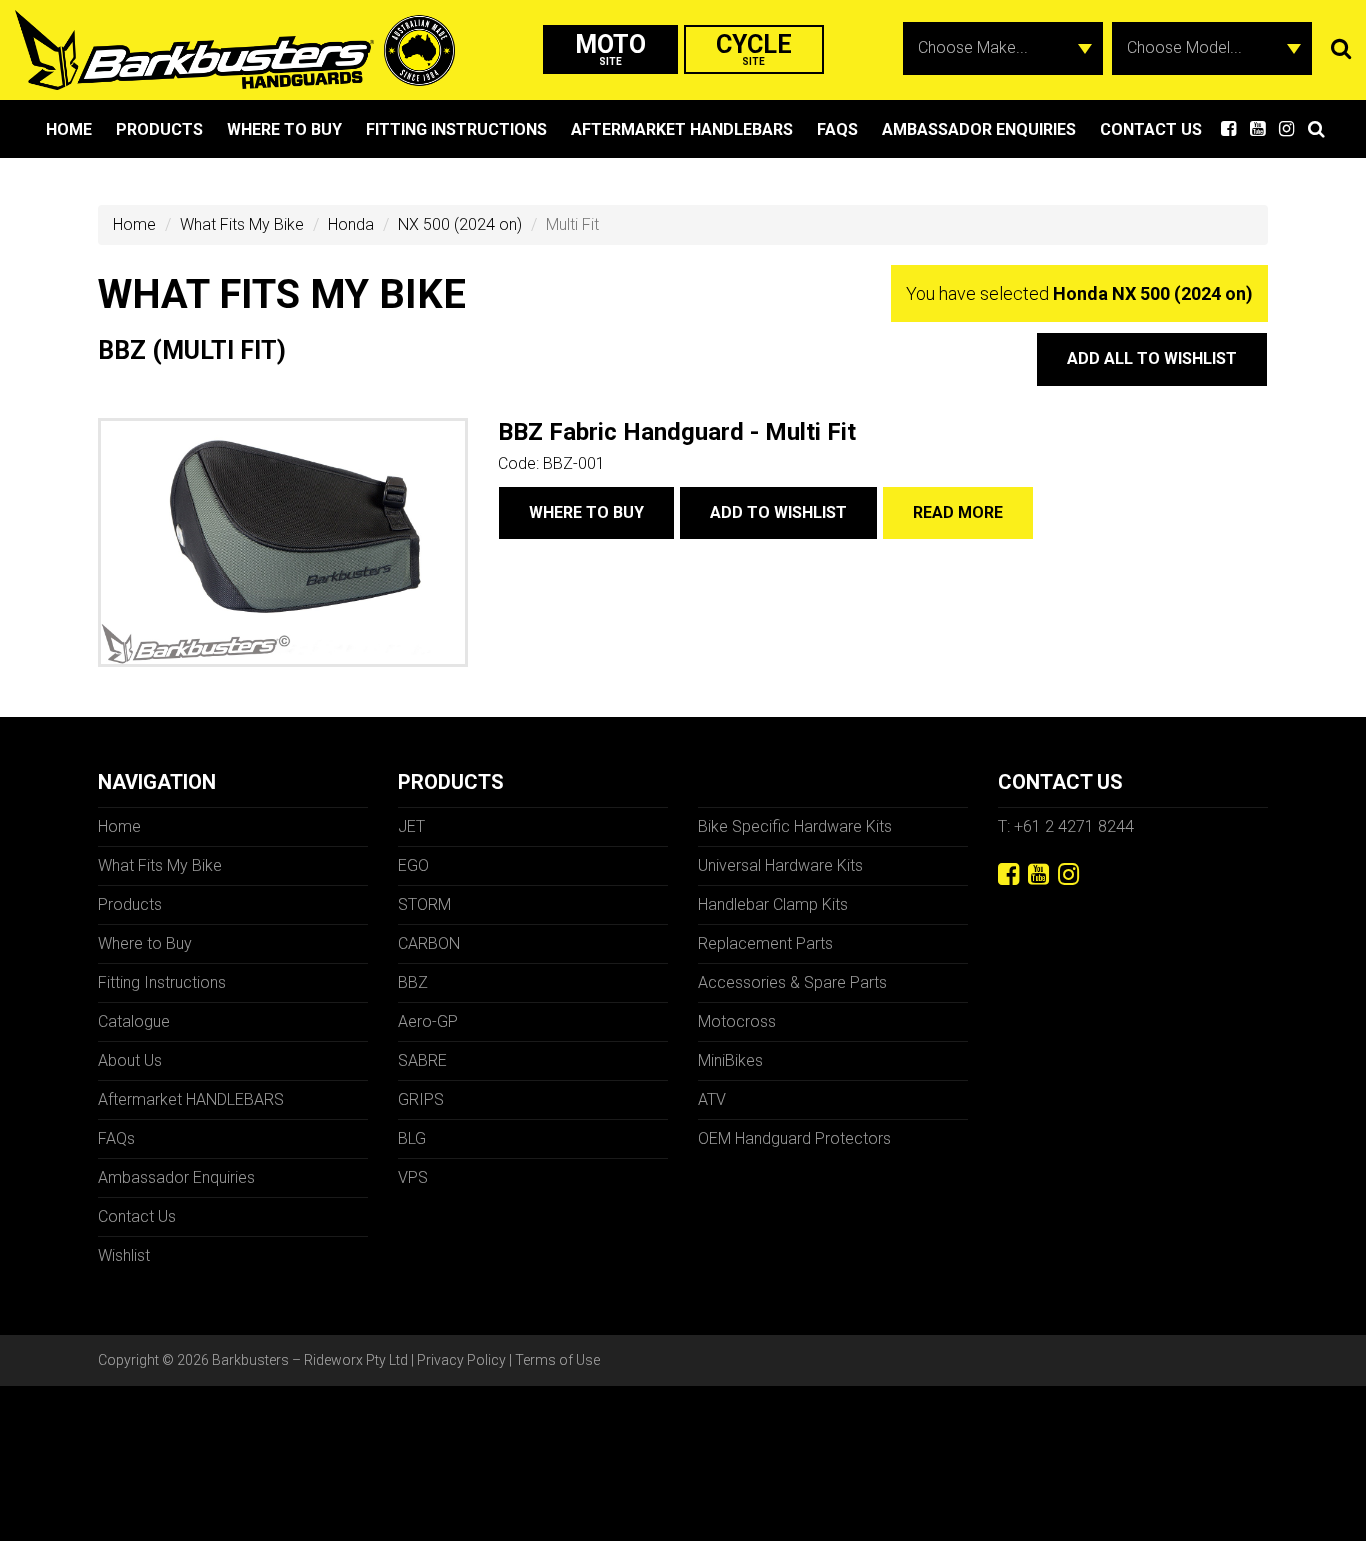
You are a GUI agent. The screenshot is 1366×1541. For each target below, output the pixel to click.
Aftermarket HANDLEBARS (682, 129)
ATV (712, 1099)
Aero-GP (428, 1021)
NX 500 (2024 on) (460, 224)
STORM (424, 904)
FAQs (837, 129)
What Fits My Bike (242, 224)
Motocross (737, 1021)
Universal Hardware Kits (780, 865)
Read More (958, 512)
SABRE (422, 1060)
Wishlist (124, 1255)
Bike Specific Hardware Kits (795, 826)
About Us (130, 1060)
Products (159, 129)
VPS (413, 1177)
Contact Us (1151, 129)
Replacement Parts (765, 943)
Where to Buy (284, 129)
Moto (610, 48)
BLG (412, 1138)
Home (69, 129)
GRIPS (421, 1099)
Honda (351, 224)
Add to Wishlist (778, 512)
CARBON (429, 943)
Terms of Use (557, 1360)
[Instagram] (1068, 874)
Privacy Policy (461, 1360)
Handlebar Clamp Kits (773, 904)
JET (411, 826)
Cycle (754, 48)
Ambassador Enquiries (979, 129)
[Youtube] (1038, 874)
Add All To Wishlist (1152, 358)
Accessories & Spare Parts (792, 982)
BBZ (413, 982)
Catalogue (134, 1021)
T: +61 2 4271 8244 (1066, 826)
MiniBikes (730, 1060)
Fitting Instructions (456, 129)
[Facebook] (1008, 874)
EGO (413, 865)
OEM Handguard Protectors (794, 1138)
